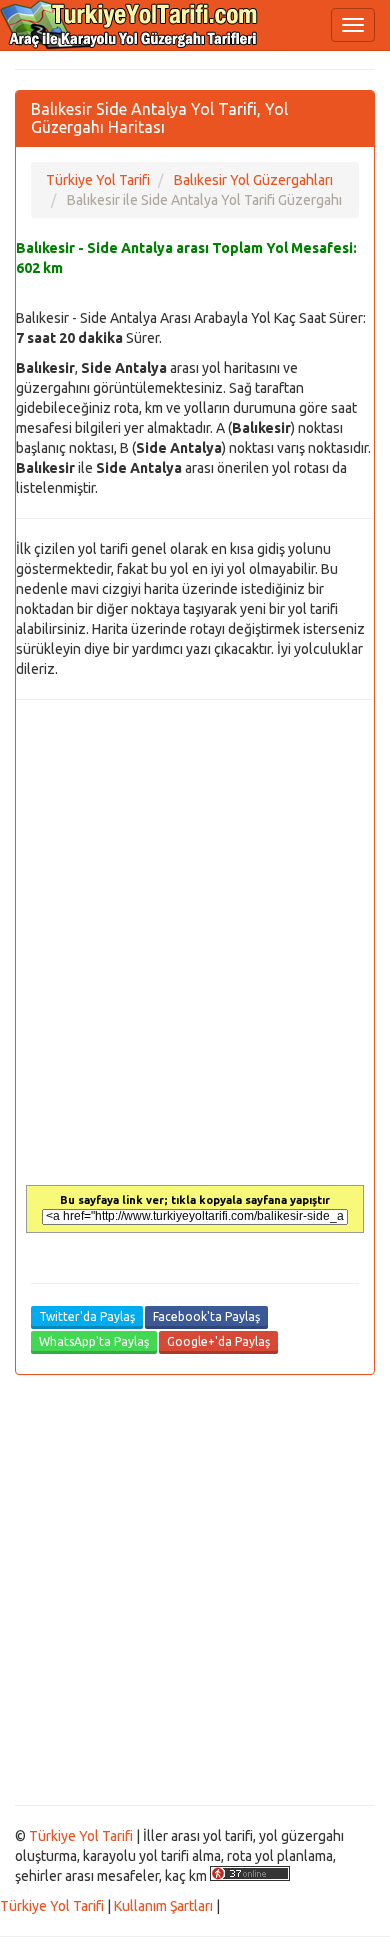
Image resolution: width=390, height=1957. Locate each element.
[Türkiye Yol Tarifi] (130, 25)
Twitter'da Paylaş (87, 1316)
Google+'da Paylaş (218, 1341)
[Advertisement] (195, 1590)
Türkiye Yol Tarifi (81, 1836)
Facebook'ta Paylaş (206, 1316)
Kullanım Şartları (163, 1906)
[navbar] (353, 25)
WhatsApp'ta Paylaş (94, 1341)
